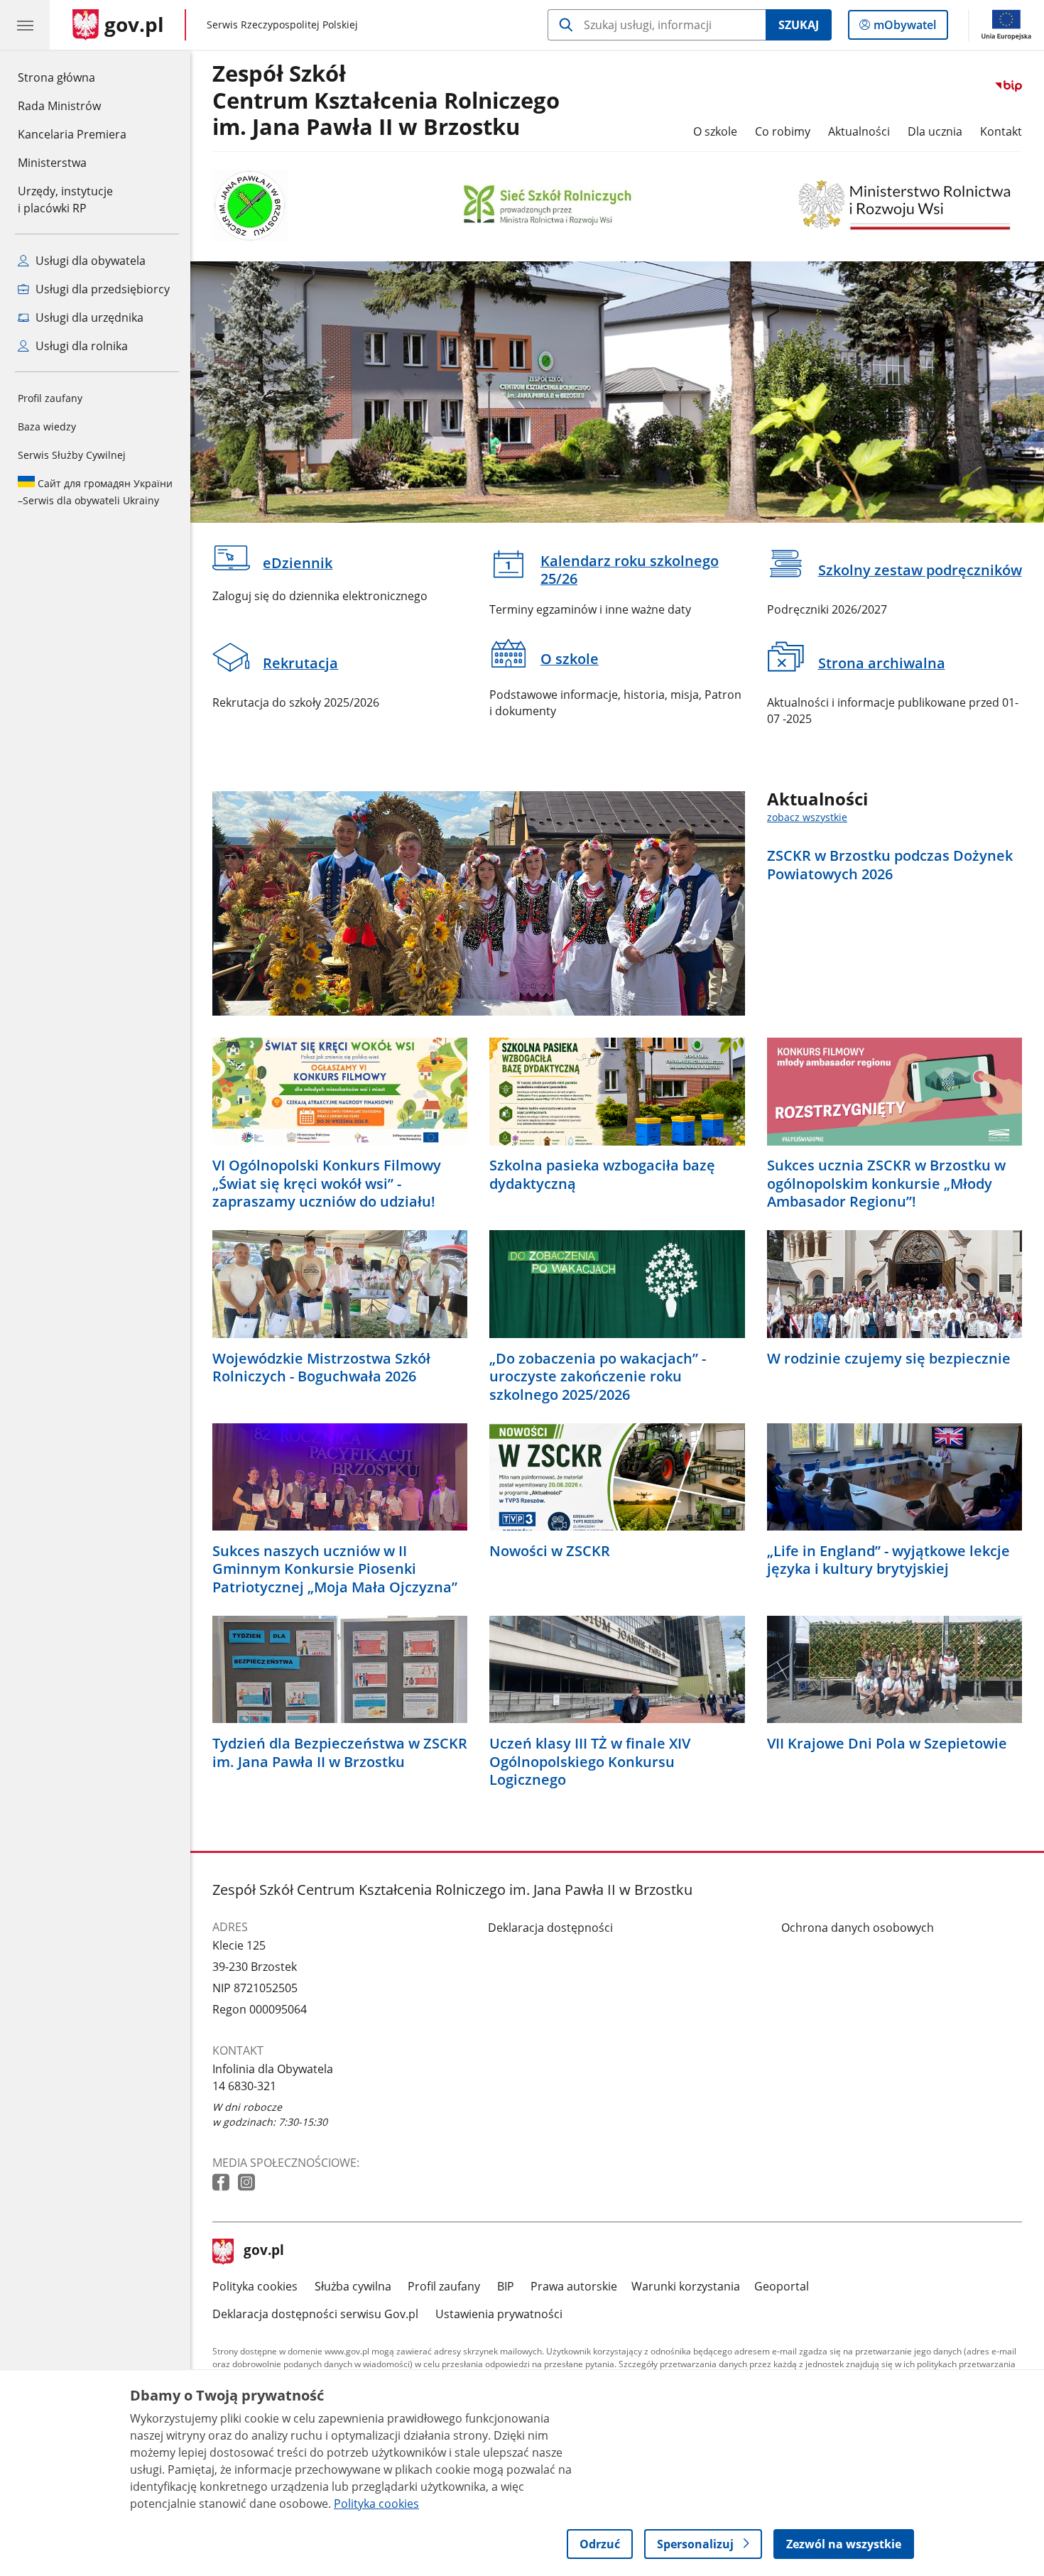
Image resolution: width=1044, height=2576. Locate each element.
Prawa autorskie (574, 2286)
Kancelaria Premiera (72, 134)
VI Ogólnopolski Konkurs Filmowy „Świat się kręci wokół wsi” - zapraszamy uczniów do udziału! (327, 1184)
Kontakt (1001, 131)
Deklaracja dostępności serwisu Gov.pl (315, 2314)
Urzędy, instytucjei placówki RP (65, 200)
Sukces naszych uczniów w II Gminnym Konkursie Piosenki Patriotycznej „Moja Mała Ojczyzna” (335, 1569)
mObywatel (904, 28)
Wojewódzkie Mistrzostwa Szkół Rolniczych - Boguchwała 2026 (321, 1368)
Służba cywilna (353, 2286)
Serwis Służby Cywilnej (72, 455)
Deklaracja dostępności (550, 1928)
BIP (506, 2286)
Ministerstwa (52, 163)
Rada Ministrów (59, 106)
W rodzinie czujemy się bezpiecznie (889, 1359)
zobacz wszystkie (807, 817)
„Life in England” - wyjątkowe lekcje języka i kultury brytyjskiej (888, 1560)
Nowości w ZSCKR (550, 1551)
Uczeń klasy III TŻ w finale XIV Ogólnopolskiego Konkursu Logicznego (590, 1762)
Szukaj (799, 25)
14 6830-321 (244, 2086)
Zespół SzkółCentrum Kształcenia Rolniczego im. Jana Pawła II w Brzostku (386, 100)
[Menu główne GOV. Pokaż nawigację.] (25, 25)
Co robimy (783, 131)
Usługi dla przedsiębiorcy (101, 289)
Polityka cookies (255, 2286)
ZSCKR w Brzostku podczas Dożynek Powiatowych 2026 (890, 865)
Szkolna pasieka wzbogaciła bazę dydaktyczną (602, 1174)
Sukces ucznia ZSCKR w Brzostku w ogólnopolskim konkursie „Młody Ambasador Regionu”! (886, 1184)
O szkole (715, 131)
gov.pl (263, 2251)
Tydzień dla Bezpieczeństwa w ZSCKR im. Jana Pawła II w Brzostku (340, 1752)
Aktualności (859, 131)
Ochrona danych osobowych (858, 1928)
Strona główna (72, 77)
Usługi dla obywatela (89, 261)
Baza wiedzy (47, 426)
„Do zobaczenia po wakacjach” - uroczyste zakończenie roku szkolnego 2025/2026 (598, 1377)
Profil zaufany (50, 398)
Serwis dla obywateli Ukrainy (95, 492)
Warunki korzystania (686, 2286)
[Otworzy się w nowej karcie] (222, 2183)
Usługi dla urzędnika (88, 317)
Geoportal (782, 2286)
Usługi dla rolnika (80, 346)
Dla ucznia (935, 131)
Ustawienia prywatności (499, 2314)
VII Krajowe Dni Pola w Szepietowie (887, 1744)
